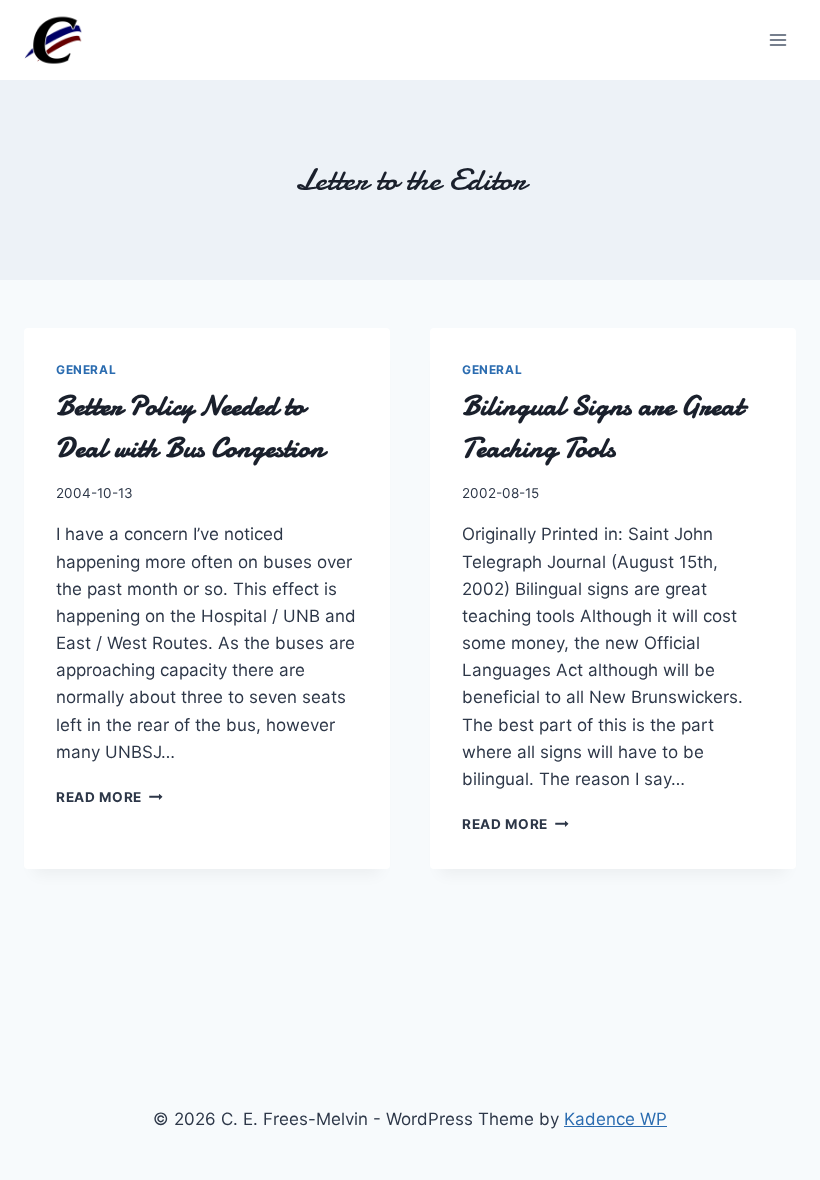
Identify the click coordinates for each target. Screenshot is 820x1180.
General (86, 369)
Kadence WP (615, 1119)
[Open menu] (777, 39)
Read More (109, 797)
